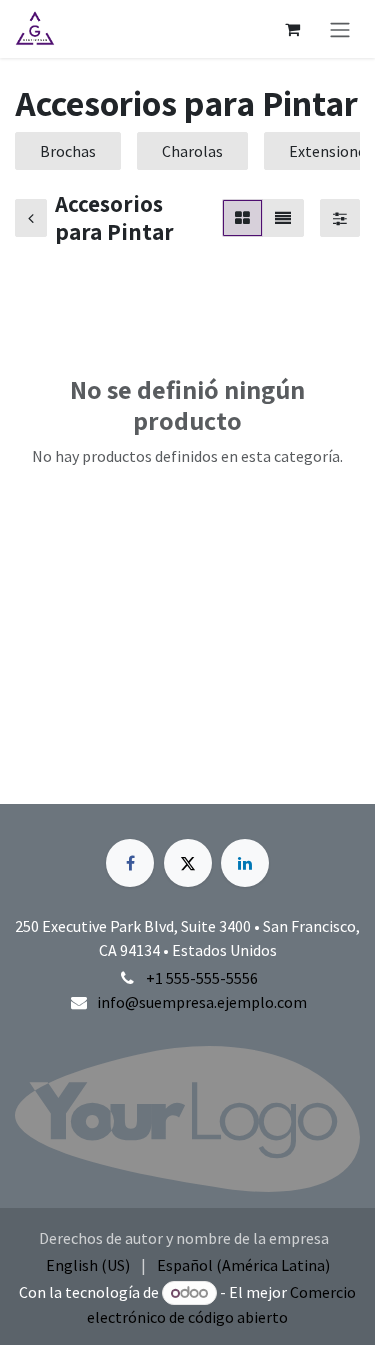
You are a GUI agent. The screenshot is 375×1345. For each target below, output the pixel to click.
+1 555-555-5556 (202, 978)
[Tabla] (242, 218)
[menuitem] (88, 1265)
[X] (188, 863)
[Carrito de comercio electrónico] (292, 29)
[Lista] (283, 218)
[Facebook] (130, 863)
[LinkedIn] (245, 863)
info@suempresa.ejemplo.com (202, 1002)
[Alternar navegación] (340, 29)
